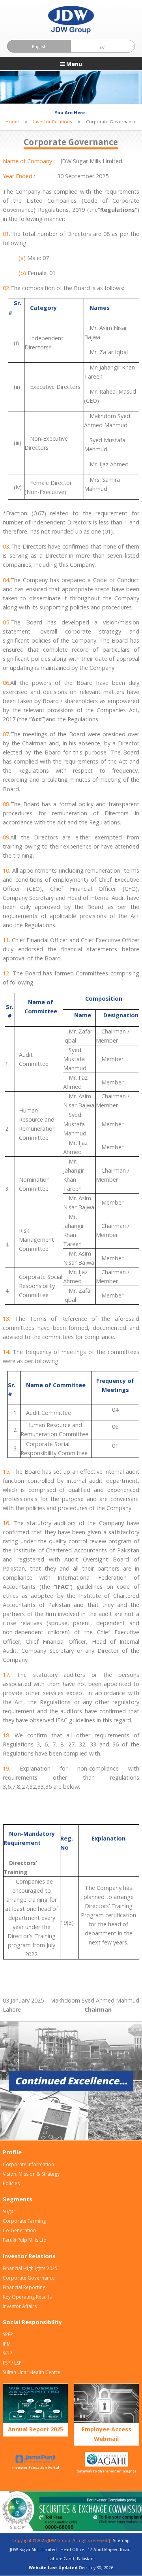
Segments (18, 2199)
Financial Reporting (24, 2287)
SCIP (7, 2353)
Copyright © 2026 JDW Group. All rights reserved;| (63, 2540)
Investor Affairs (20, 2306)
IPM (7, 2344)
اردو (103, 47)
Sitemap (121, 2540)
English (39, 46)
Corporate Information (28, 2164)
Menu (73, 64)
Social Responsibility (32, 2322)
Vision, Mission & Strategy (31, 2174)
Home (12, 122)
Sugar (9, 2211)
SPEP (8, 2334)
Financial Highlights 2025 (30, 2268)
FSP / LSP (12, 2363)
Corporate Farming (24, 2221)
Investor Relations (52, 122)
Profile (12, 2152)
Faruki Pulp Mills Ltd (25, 2240)
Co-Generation (19, 2230)
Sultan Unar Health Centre (32, 2372)
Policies (11, 2183)
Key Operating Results (27, 2297)
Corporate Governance (29, 2278)
